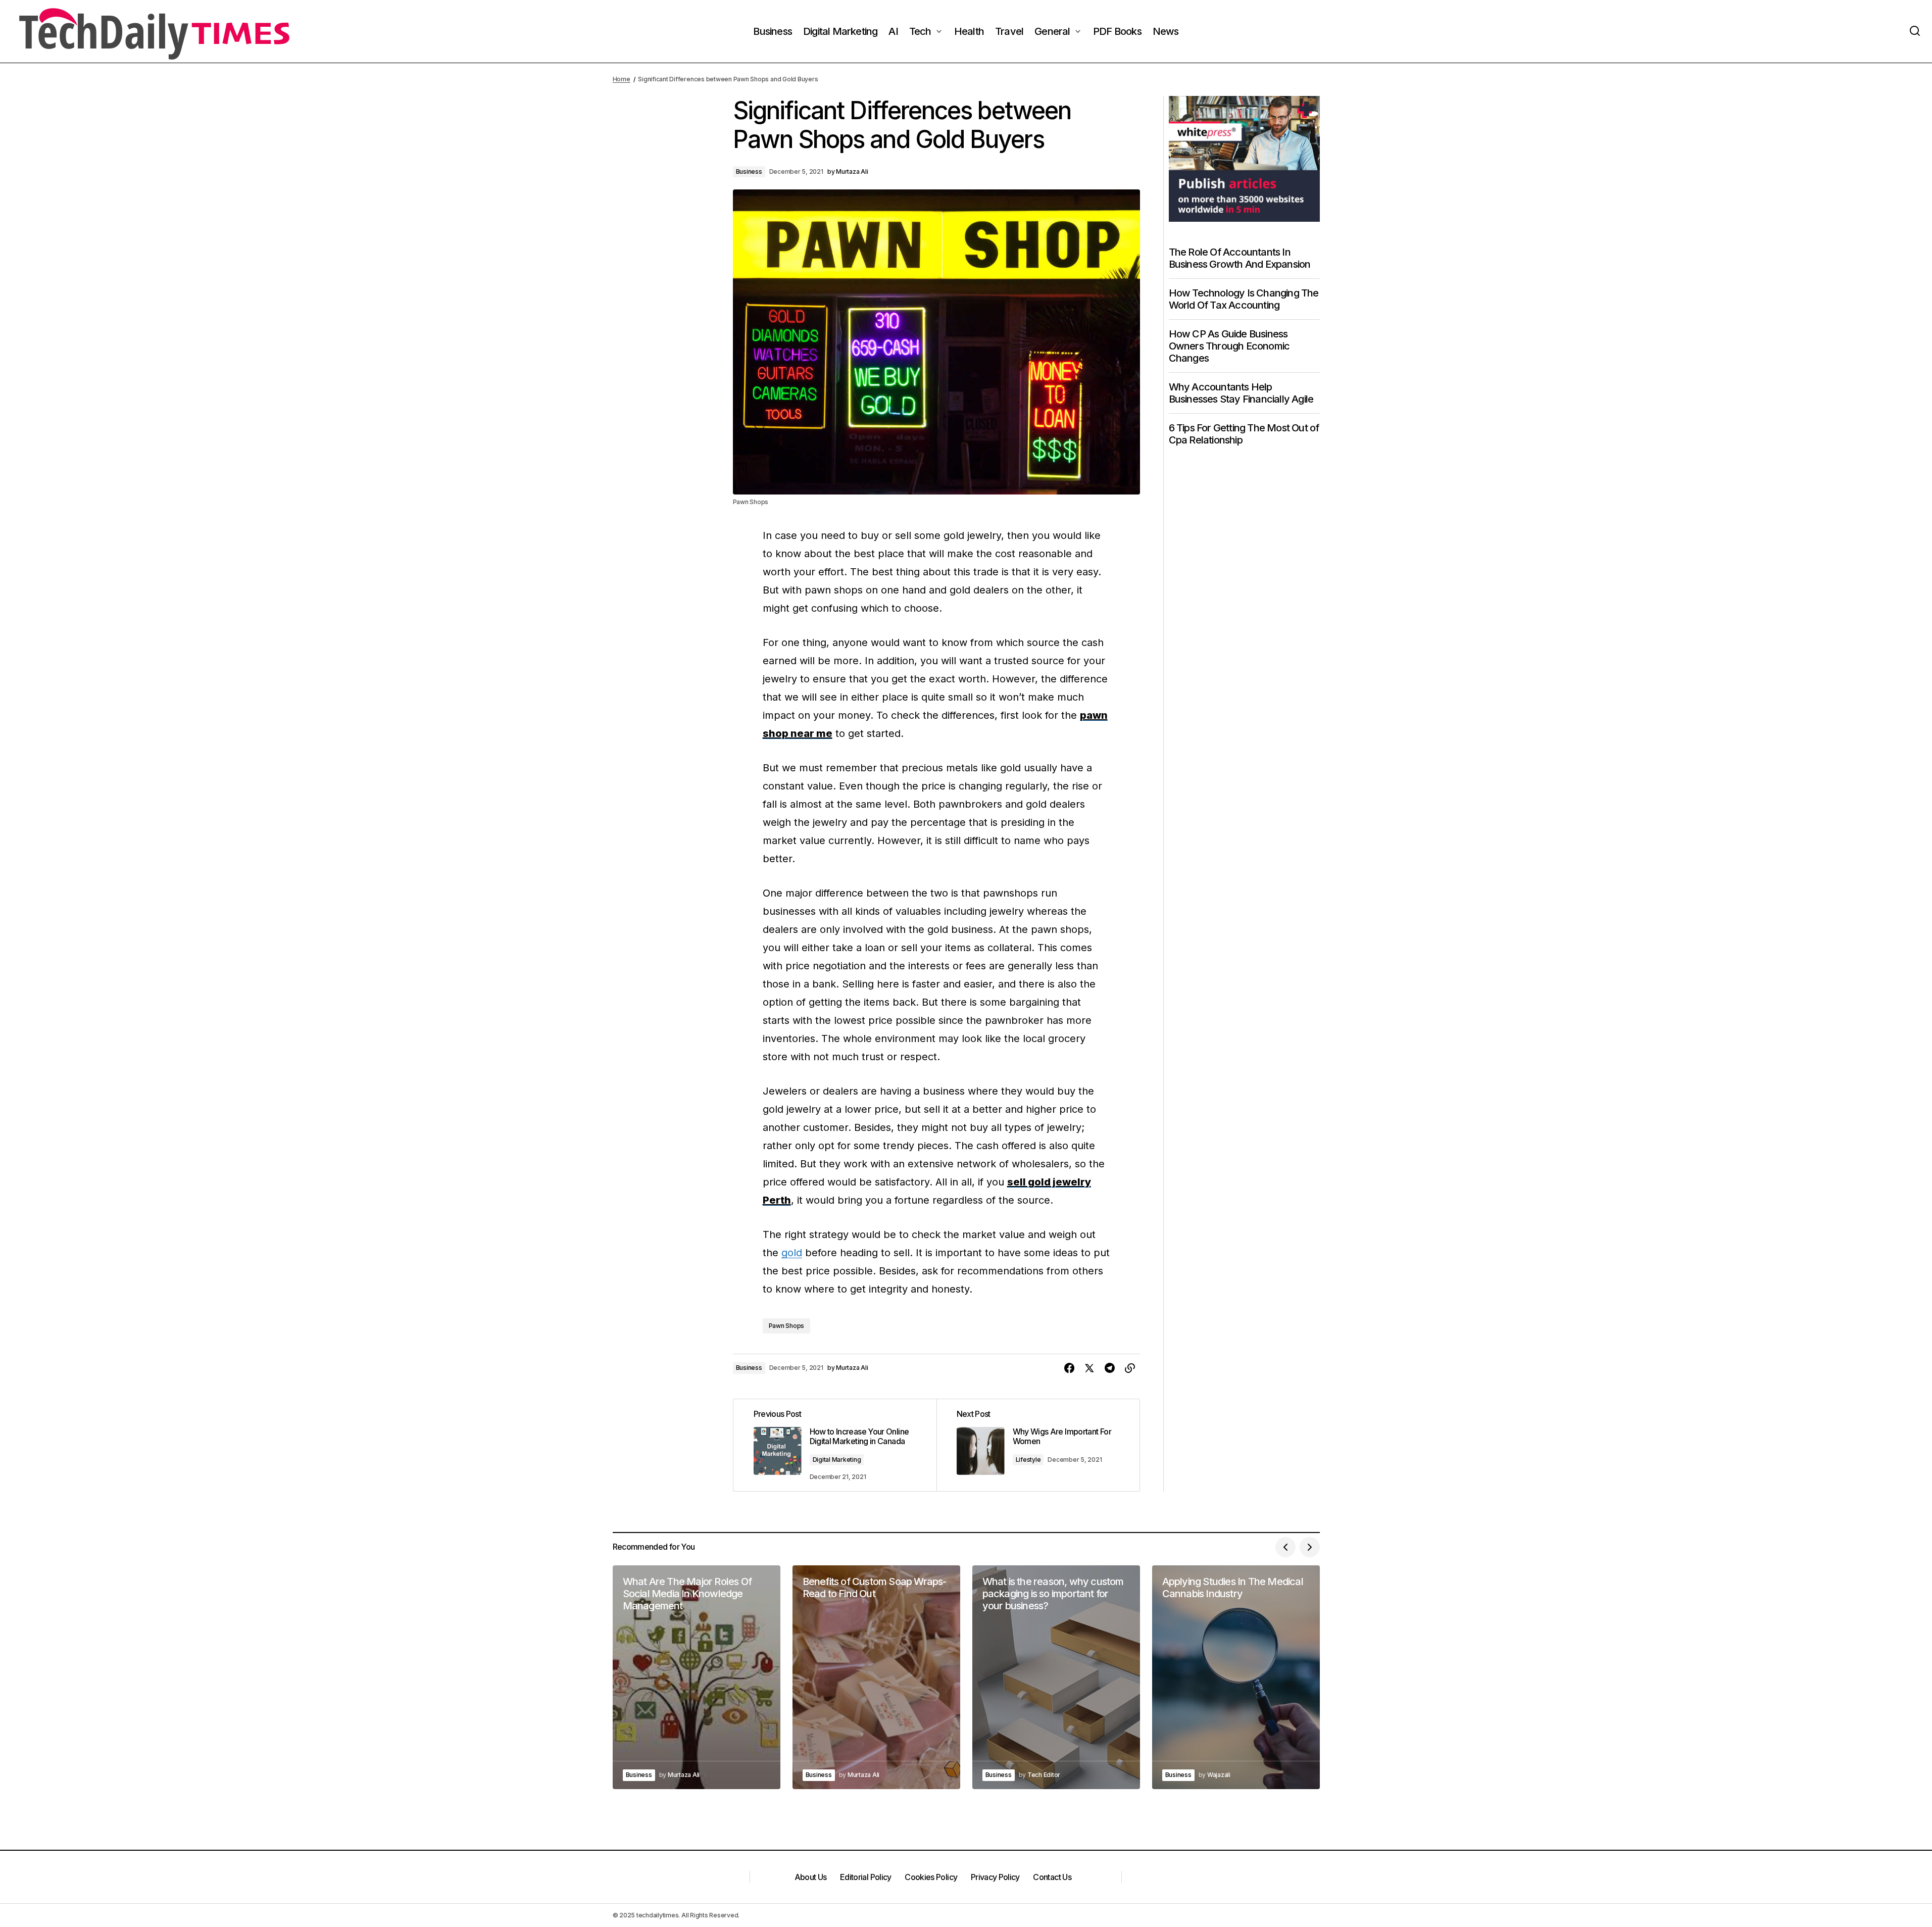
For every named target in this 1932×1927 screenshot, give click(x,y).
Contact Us (1052, 1877)
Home (622, 79)
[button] (1915, 31)
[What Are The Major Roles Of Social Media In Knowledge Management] (697, 1677)
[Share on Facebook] (1069, 1368)
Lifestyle (1028, 1460)
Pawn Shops (787, 1326)
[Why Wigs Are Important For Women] (1038, 1445)
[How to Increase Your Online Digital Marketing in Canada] (835, 1445)
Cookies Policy (931, 1877)
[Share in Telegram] (1110, 1368)
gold (792, 1253)
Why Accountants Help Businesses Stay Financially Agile (1241, 393)
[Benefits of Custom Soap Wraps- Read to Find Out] (876, 1677)
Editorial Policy (866, 1877)
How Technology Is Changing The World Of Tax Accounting (1244, 299)
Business (749, 171)
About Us (811, 1877)
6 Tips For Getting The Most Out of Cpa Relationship (1244, 434)
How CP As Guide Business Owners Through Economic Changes (1229, 346)
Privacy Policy (995, 1877)
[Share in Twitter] (1089, 1368)
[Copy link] (1130, 1368)
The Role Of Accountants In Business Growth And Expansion (1240, 258)
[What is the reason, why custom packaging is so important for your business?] (1056, 1677)
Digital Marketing (837, 1460)
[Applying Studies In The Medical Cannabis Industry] (1236, 1677)
